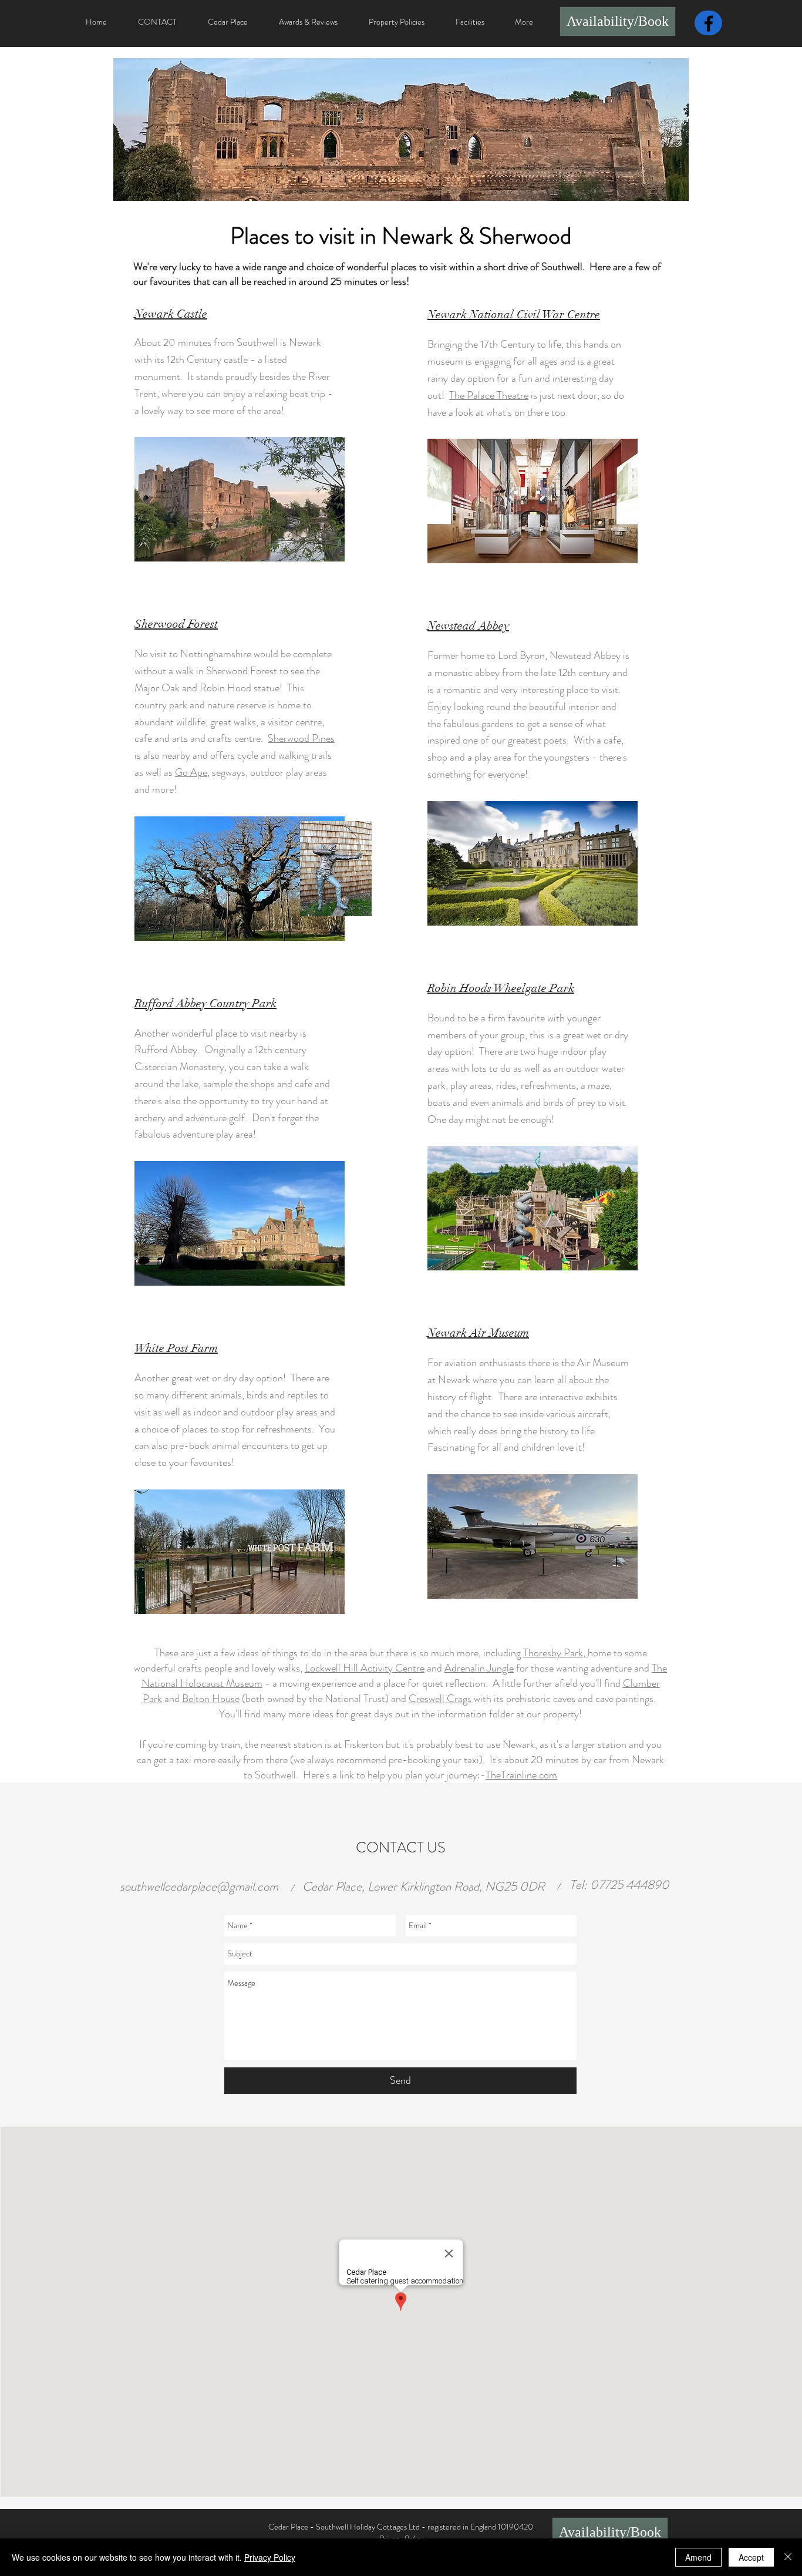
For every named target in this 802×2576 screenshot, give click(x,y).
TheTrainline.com (521, 1775)
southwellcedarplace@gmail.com (199, 1886)
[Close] (788, 2557)
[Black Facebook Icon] (709, 23)
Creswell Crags (440, 1699)
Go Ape (191, 772)
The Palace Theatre (489, 395)
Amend (698, 2557)
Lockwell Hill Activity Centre (365, 1668)
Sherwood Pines (301, 738)
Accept (751, 2557)
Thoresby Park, (555, 1653)
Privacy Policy (270, 2557)
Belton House (211, 1699)
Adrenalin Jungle (479, 1668)
